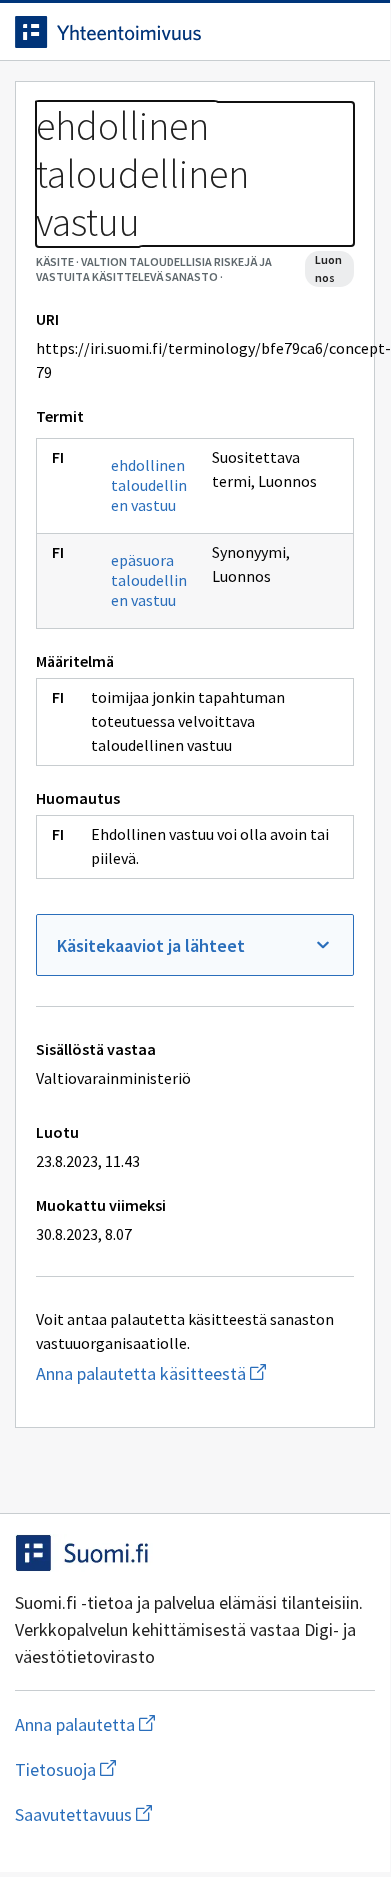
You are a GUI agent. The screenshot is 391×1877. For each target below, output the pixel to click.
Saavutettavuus (195, 1814)
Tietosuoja (163, 1769)
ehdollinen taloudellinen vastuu (149, 485)
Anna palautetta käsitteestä (195, 1373)
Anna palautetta (164, 1724)
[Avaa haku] (315, 32)
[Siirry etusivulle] (155, 32)
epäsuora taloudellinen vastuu (149, 580)
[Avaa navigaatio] (355, 32)
